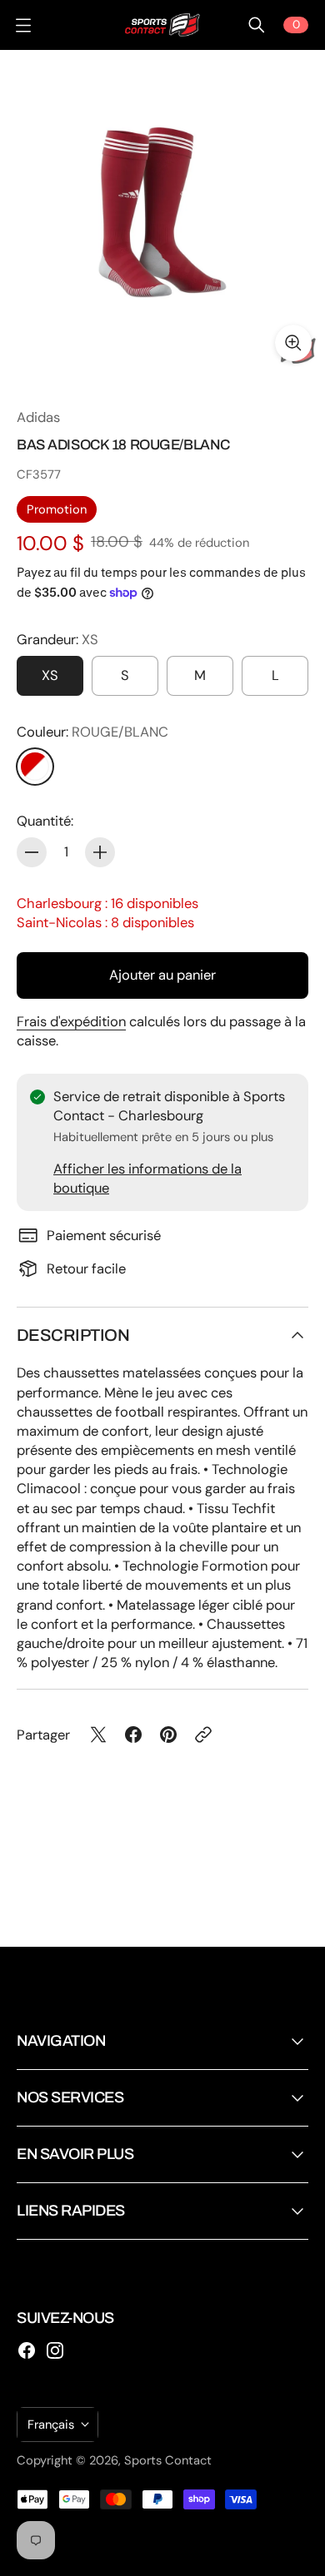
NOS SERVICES (70, 2097)
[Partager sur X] (98, 1735)
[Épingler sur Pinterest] (168, 1735)
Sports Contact (168, 2460)
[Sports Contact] (162, 25)
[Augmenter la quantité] (100, 852)
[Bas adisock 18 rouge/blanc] (162, 212)
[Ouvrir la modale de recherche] (257, 25)
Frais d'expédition (71, 1022)
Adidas (38, 417)
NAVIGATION (61, 2041)
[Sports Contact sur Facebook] (27, 2350)
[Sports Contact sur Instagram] (55, 2350)
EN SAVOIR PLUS (75, 2154)
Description (73, 1335)
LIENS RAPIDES (71, 2211)
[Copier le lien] (203, 1735)
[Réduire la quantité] (32, 852)
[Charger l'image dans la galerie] (293, 343)
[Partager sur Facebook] (133, 1735)
